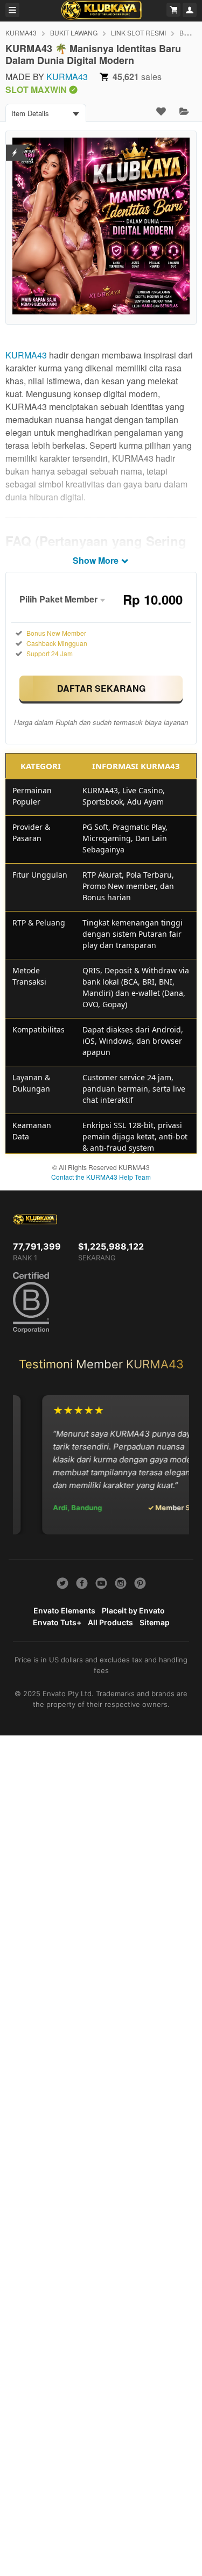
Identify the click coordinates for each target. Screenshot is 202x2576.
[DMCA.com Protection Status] (15, 146)
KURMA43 (21, 33)
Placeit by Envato (133, 1610)
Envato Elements (64, 1610)
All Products (110, 1622)
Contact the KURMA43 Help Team (101, 1177)
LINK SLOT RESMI (138, 33)
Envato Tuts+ (57, 1622)
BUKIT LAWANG (74, 33)
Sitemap (155, 1622)
